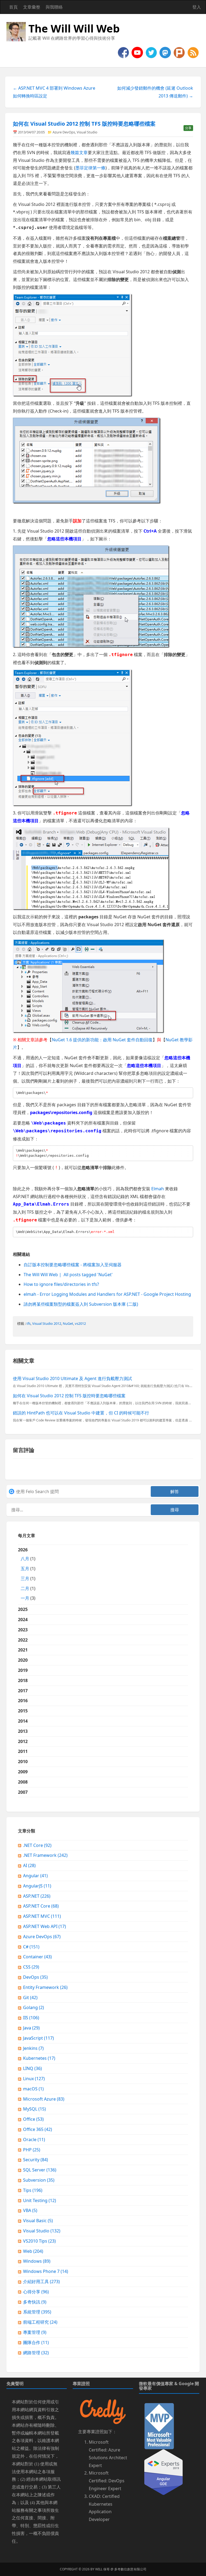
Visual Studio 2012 (47, 1323)
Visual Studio (87, 132)
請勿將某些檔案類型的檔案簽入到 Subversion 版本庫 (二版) (81, 1304)
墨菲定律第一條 (90, 168)
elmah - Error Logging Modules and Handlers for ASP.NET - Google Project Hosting (107, 1294)
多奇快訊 (35, 2302)
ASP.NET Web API (45, 1926)
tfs (29, 1323)
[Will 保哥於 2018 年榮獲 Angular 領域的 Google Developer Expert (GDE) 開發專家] (163, 2472)
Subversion (39, 2180)
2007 (23, 1792)
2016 (23, 1701)
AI (29, 1865)
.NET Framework (45, 1855)
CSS (31, 1967)
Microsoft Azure (44, 2099)
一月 (25, 1598)
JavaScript (38, 2038)
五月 (25, 1569)
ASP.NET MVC (42, 1916)
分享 (188, 128)
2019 (23, 1670)
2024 (23, 1620)
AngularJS (37, 1886)
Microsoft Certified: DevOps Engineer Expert (107, 2481)
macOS (33, 2089)
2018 (23, 1680)
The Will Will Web (74, 28)
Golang (34, 2007)
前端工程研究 (40, 2322)
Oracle (34, 2140)
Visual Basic (38, 2221)
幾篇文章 (79, 152)
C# (31, 1947)
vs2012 (80, 1323)
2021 (23, 1650)
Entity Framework (45, 1987)
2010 (23, 1762)
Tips (33, 2190)
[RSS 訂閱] (193, 52)
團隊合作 (36, 2342)
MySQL (34, 2109)
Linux (34, 2079)
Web (33, 2251)
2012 (23, 1741)
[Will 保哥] (138, 52)
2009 (23, 1772)
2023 (23, 1630)
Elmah (158, 1189)
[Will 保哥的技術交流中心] (124, 52)
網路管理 (36, 2353)
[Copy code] (188, 1093)
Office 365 (38, 2129)
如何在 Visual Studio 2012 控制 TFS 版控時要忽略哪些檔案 (84, 124)
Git (30, 1998)
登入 (197, 7)
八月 (25, 1559)
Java (31, 2028)
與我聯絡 (54, 7)
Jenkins (33, 2048)
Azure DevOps (64, 132)
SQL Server (40, 2170)
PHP (32, 2150)
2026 (27, 1574)
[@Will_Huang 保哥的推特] (152, 52)
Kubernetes (39, 2058)
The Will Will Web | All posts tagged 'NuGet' (68, 1275)
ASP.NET (37, 1896)
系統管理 (37, 2312)
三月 (25, 1578)
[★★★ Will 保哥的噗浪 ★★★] (180, 52)
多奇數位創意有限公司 (130, 2569)
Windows (37, 2261)
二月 (25, 1588)
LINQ (32, 2068)
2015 (23, 1711)
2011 (23, 1751)
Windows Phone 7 (46, 2271)
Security (36, 2160)
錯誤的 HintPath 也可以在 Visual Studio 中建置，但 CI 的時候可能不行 (81, 1413)
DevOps (35, 1977)
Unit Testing (40, 2200)
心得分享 (36, 2292)
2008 (23, 1782)
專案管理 (35, 2332)
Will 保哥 (102, 2569)
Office (33, 2119)
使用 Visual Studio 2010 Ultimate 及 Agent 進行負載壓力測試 (72, 1378)
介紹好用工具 (41, 2282)
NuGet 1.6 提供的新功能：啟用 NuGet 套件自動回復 (102, 1040)
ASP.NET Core (41, 1906)
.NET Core (37, 1845)
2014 (23, 1721)
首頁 (13, 7)
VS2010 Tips (39, 2241)
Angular (35, 1876)
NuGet (68, 1323)
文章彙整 (32, 7)
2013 (23, 1731)
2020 (23, 1660)
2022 (23, 1640)
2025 (23, 1609)
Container (37, 1957)
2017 (23, 1691)
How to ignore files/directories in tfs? (61, 1284)
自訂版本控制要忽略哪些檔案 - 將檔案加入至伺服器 (73, 1265)
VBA (30, 2210)
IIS (31, 2018)
